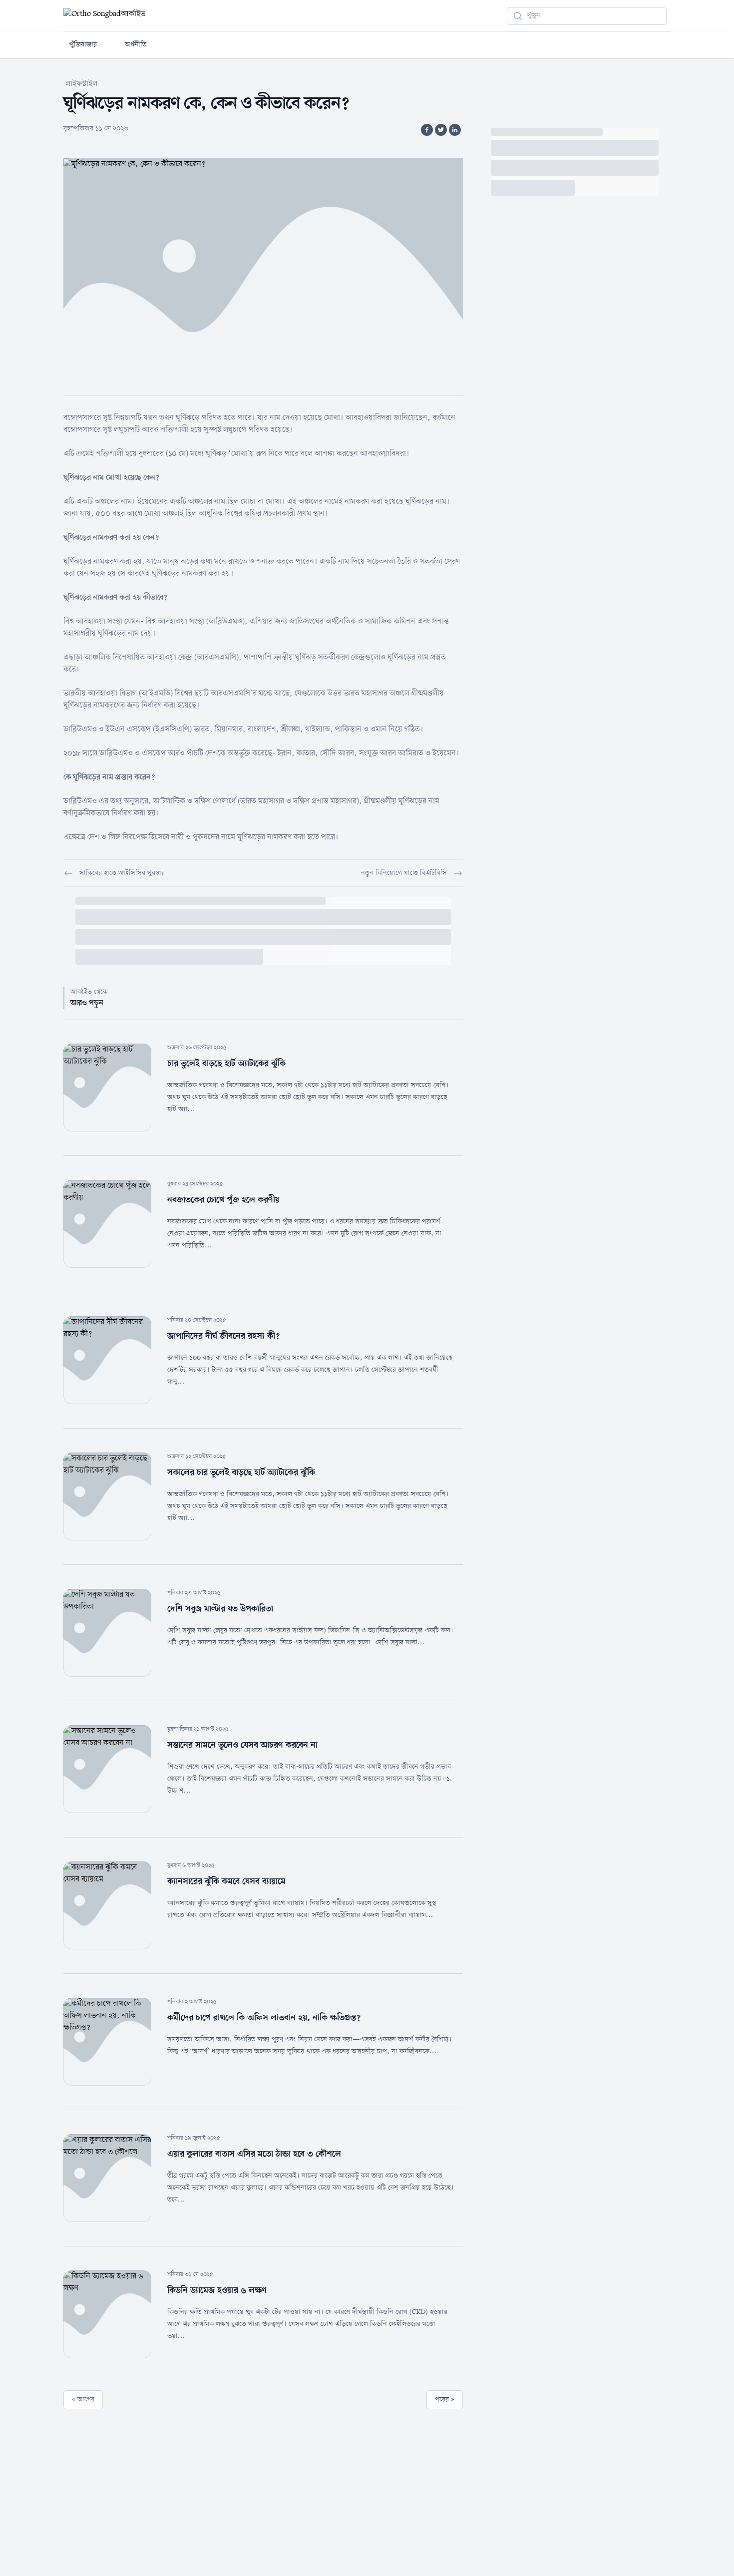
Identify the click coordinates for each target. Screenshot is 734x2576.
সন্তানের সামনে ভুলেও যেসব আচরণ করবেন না (242, 1745)
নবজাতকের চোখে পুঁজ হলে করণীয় (223, 1200)
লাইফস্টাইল (81, 84)
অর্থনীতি (136, 45)
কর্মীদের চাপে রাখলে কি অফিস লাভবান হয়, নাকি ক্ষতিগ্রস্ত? (264, 2018)
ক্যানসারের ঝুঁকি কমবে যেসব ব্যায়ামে (226, 1881)
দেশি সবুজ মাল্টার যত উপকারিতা (220, 1609)
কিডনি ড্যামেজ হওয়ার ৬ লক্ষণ (217, 2290)
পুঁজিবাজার (83, 45)
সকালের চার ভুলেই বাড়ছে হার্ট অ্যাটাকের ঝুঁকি (241, 1472)
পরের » (445, 2399)
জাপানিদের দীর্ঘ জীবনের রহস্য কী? (223, 1336)
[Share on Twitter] (441, 130)
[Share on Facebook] (427, 130)
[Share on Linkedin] (455, 130)
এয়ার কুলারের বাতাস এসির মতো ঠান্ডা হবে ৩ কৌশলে (254, 2154)
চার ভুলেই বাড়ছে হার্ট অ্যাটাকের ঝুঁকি (226, 1064)
